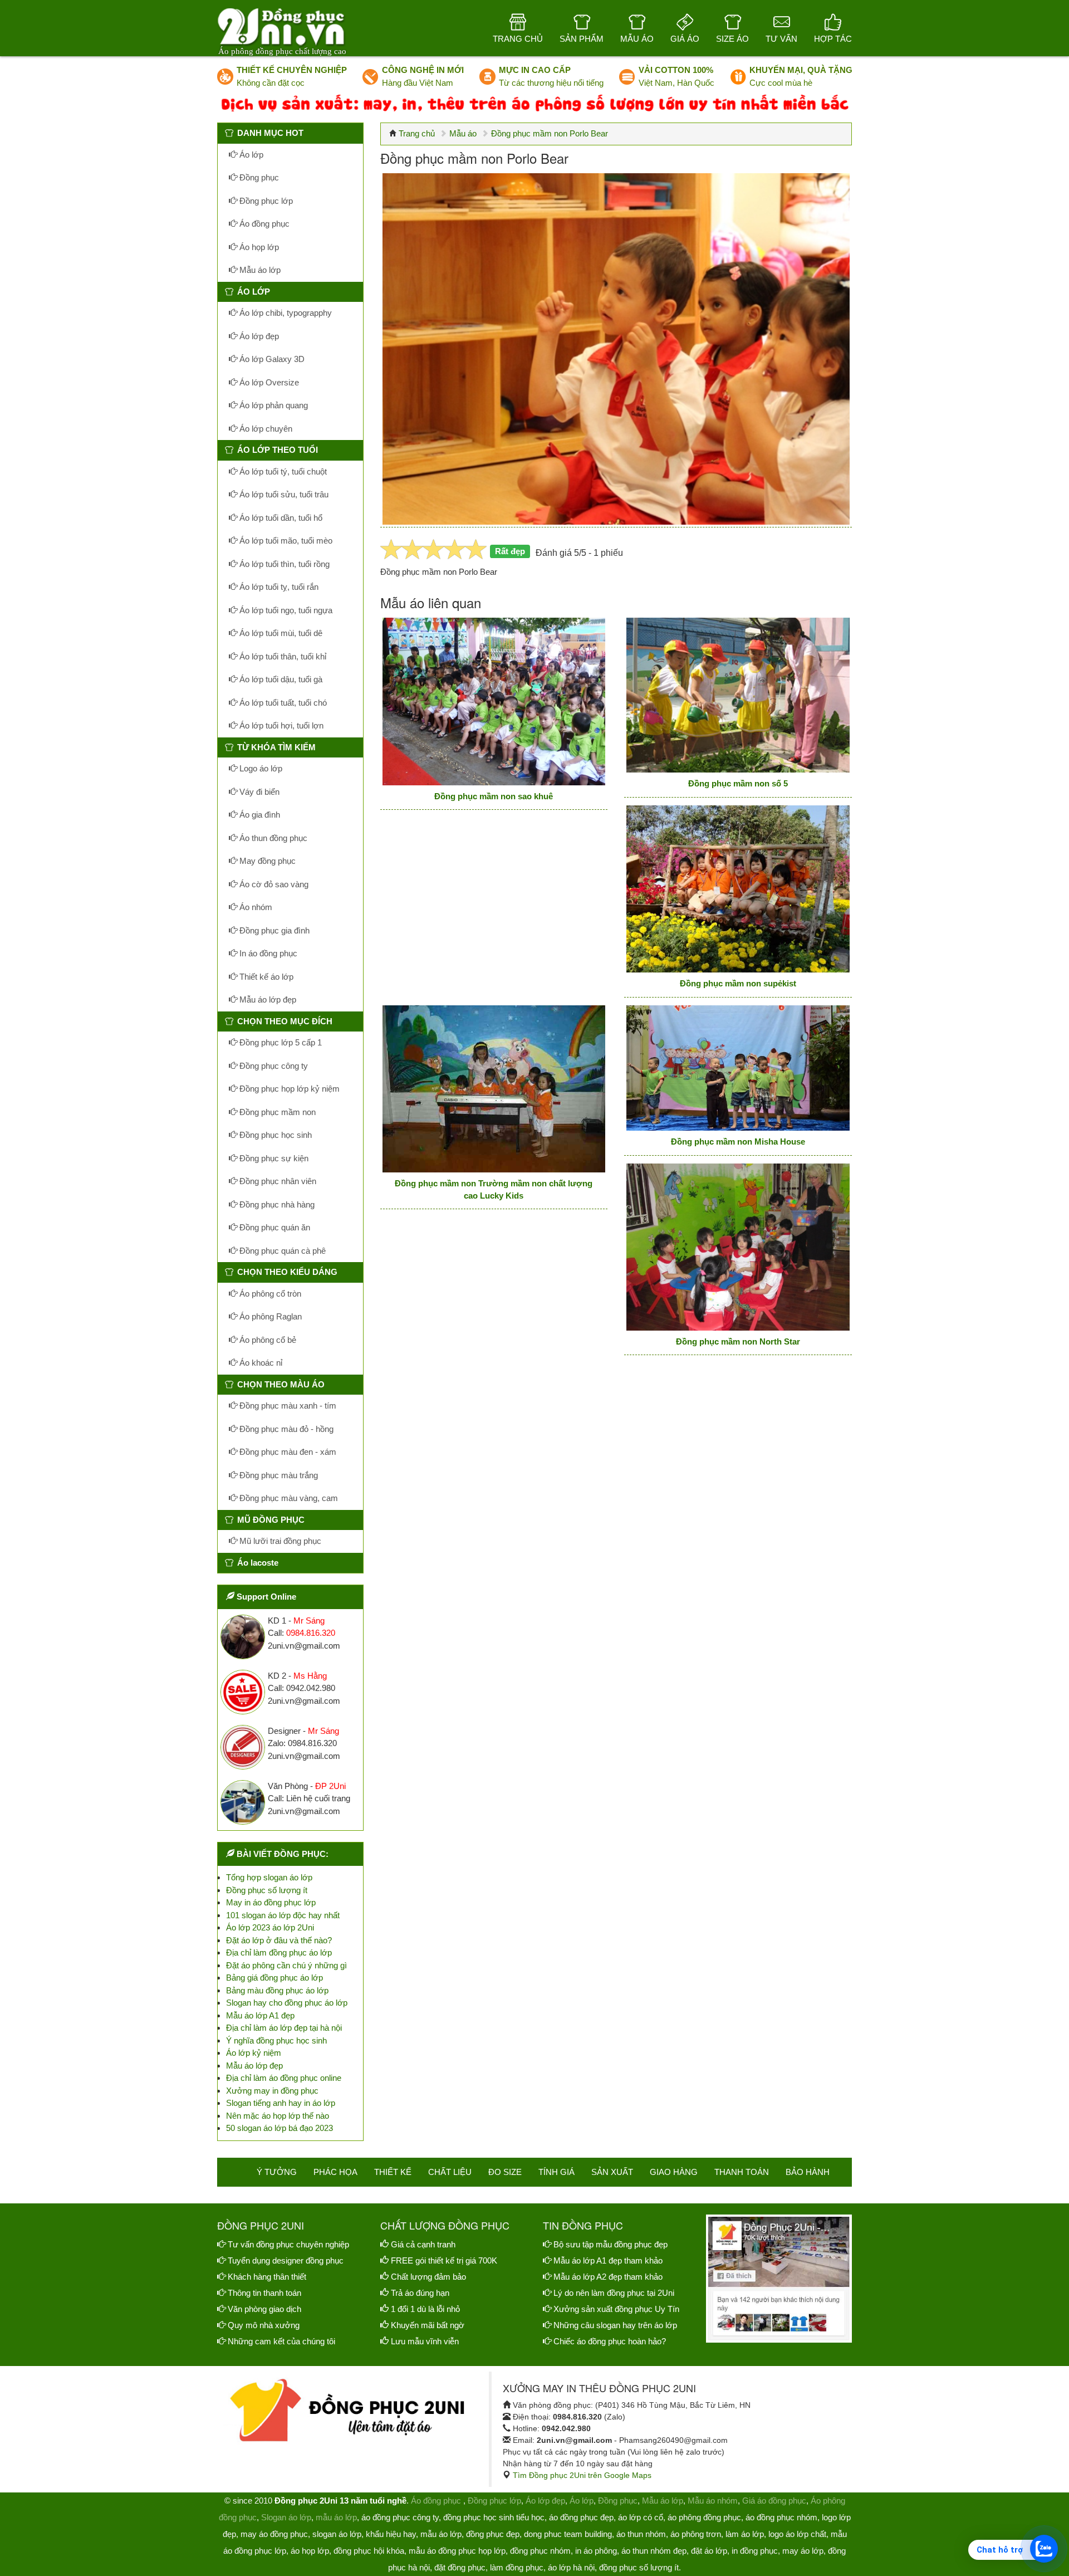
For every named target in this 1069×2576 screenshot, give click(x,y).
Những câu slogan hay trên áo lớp (615, 2325)
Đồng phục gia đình (273, 930)
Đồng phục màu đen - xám (287, 1452)
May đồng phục (266, 861)
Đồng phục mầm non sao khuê (494, 796)
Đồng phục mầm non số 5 (738, 783)
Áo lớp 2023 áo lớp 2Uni (270, 1927)
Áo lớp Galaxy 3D (271, 359)
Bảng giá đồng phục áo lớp (274, 1978)
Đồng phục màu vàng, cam (288, 1498)
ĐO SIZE (505, 2172)
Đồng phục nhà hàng (276, 1204)
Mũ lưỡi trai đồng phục (279, 1541)
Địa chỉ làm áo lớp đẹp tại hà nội (284, 2028)
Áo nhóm (255, 907)
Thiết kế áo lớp (265, 977)
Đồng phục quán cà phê (281, 1251)
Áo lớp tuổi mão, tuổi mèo (285, 541)
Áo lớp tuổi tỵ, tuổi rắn (278, 587)
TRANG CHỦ (518, 39)
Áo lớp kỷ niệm (254, 2053)
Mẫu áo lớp (259, 270)
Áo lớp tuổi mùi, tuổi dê (280, 633)
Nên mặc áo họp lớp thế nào (278, 2116)
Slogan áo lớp (286, 2517)
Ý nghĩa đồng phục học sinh (276, 2040)
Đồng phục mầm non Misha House (738, 1142)
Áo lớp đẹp (258, 336)
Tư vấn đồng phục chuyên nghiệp (288, 2244)
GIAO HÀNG (674, 2172)
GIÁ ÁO (685, 39)
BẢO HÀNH (808, 2172)
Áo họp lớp (258, 247)
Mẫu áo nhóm (713, 2501)
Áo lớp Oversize (268, 382)
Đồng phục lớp (265, 201)
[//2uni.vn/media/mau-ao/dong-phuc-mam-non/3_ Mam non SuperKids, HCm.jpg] (738, 889)
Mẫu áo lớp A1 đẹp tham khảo (608, 2260)
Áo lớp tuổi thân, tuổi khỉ (282, 656)
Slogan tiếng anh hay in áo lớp (281, 2103)
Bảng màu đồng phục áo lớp (277, 1990)
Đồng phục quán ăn (274, 1227)
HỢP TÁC (833, 39)
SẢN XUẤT (612, 2172)
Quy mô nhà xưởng (264, 2325)
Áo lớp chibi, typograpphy (285, 313)
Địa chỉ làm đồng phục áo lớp (279, 1952)
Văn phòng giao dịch (264, 2309)
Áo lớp (250, 155)
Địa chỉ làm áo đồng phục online (284, 2078)
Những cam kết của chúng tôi (281, 2341)
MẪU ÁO (637, 39)
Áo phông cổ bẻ (267, 1340)
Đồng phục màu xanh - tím (287, 1406)
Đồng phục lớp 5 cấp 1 (279, 1042)
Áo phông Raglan (269, 1316)
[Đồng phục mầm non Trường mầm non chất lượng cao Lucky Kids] (494, 1089)
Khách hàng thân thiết (267, 2277)
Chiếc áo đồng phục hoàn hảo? (610, 2341)
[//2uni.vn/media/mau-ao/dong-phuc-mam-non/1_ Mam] (494, 701)
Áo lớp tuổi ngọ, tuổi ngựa (285, 610)
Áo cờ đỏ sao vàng (273, 884)
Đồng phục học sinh (274, 1135)
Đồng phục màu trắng (278, 1475)
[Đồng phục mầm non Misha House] (738, 1068)
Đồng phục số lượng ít (267, 1890)
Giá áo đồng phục (774, 2501)
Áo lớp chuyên (265, 429)
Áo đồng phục (263, 224)
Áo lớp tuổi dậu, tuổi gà (280, 679)
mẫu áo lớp (336, 2517)
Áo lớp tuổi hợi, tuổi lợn (280, 725)
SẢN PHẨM (582, 39)
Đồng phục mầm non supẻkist (738, 983)
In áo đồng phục (267, 953)
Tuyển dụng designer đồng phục (286, 2260)
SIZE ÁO (732, 39)
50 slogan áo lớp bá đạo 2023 (279, 2128)
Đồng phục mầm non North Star (738, 1341)
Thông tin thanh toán (264, 2293)
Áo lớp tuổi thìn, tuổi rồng (283, 564)
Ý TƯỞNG (277, 2172)
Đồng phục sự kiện (273, 1158)
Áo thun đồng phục (272, 838)
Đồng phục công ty (273, 1066)
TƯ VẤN (781, 39)
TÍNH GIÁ (556, 2172)
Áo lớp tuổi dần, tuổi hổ (280, 518)
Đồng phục (258, 177)
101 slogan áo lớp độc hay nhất (283, 1915)
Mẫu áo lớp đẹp (267, 999)
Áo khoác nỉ (260, 1363)
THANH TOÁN (742, 2172)
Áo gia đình (259, 815)
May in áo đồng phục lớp (271, 1902)
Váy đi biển (258, 792)
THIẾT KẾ (393, 2172)
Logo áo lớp (260, 768)
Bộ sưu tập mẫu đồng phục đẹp (610, 2244)
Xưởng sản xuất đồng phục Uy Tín (616, 2309)
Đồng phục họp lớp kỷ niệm (288, 1089)
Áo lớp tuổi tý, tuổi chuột (282, 471)
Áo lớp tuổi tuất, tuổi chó (282, 703)
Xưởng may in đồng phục (272, 2091)
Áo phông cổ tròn (269, 1294)
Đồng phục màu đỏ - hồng (285, 1429)
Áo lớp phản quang (273, 405)
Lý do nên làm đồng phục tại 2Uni (614, 2293)
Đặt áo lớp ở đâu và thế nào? (279, 1940)
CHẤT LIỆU (450, 2172)
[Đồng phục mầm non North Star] (738, 1247)
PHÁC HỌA (335, 2172)
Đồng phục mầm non (276, 1112)
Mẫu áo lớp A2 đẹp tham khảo (608, 2277)
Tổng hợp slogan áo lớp (269, 1877)
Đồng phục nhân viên (277, 1181)
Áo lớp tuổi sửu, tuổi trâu (283, 494)
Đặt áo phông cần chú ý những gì (286, 1965)
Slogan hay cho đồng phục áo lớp (287, 2003)
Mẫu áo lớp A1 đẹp (260, 2015)
